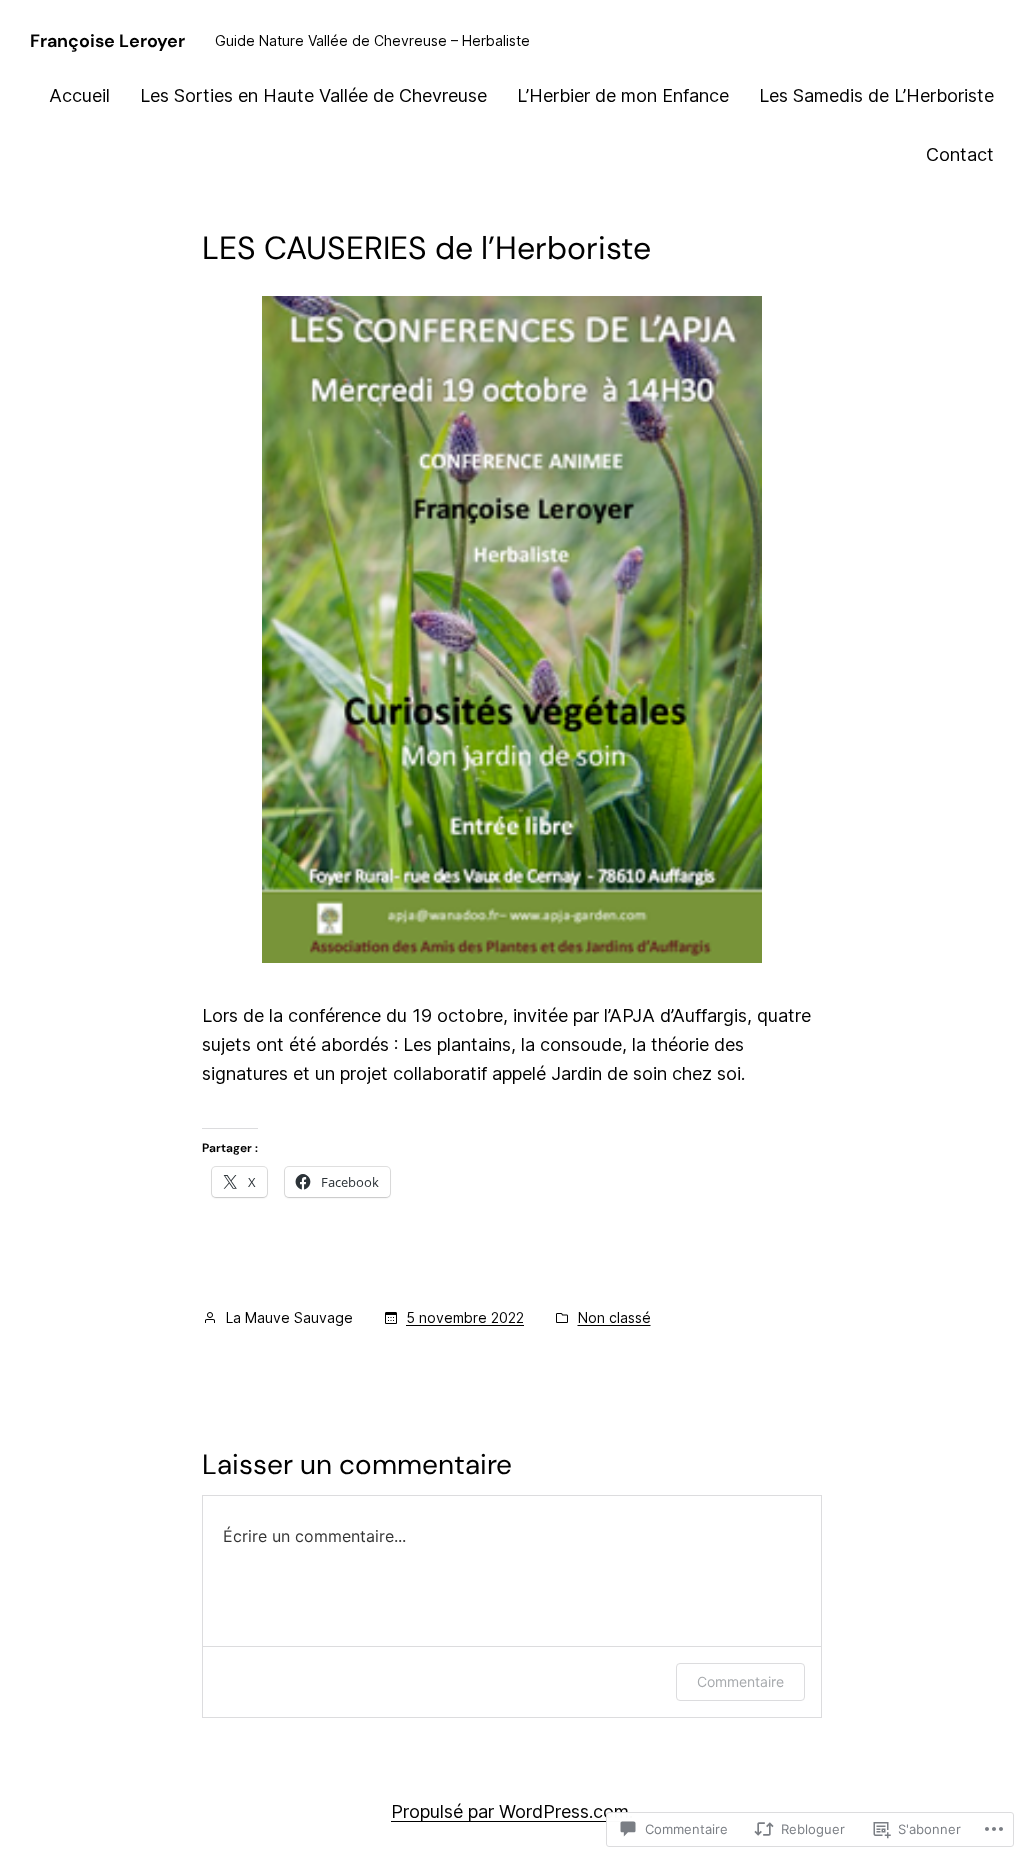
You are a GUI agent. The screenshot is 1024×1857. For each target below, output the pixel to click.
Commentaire (740, 1681)
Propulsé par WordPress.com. (512, 1811)
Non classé (614, 1317)
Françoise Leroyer (107, 41)
